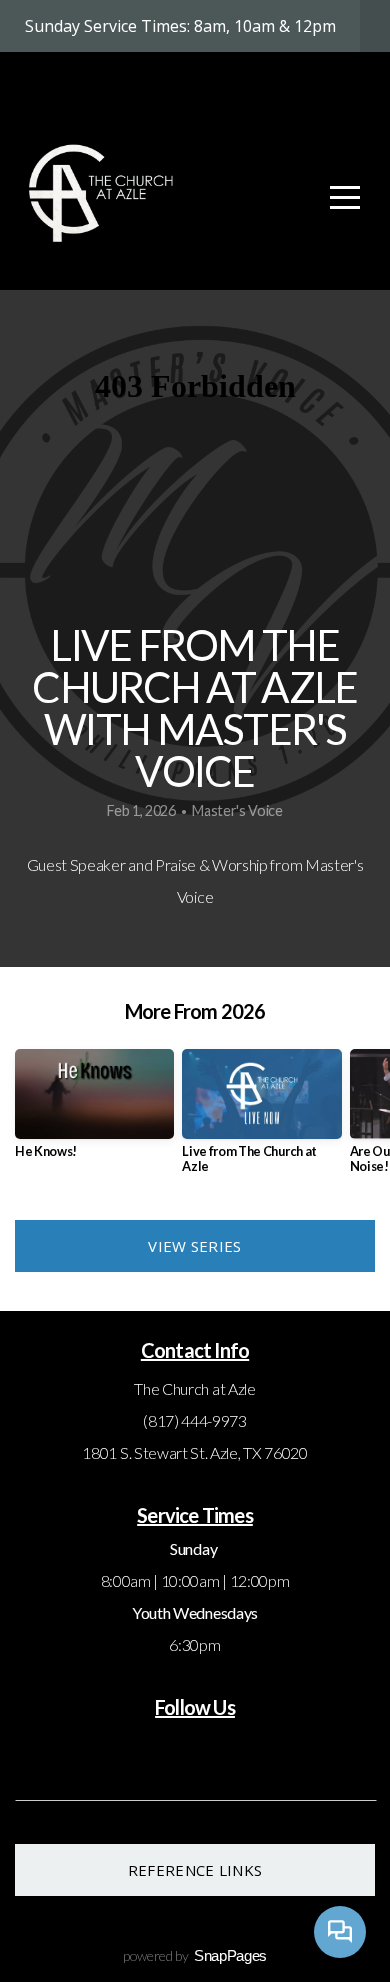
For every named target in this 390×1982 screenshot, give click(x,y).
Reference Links (195, 1870)
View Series (194, 1246)
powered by (195, 1955)
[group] (94, 1111)
